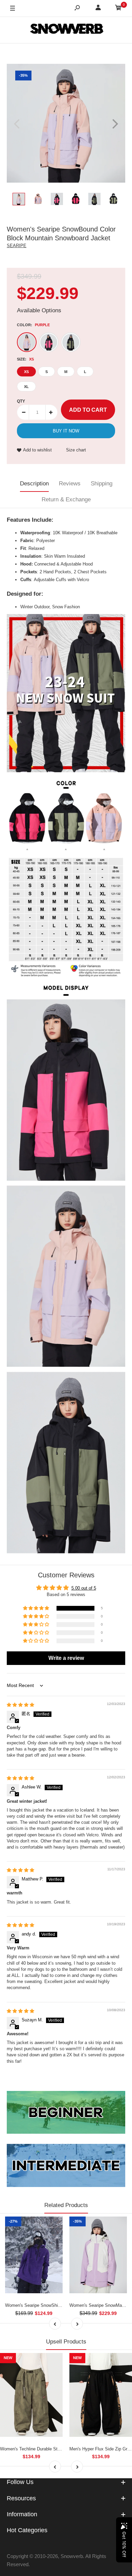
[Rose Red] (49, 342)
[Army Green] (71, 342)
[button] (37, 1608)
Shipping (102, 484)
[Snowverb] (66, 30)
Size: (25, 359)
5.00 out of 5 (84, 1588)
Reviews (70, 484)
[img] (20, 1705)
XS (26, 372)
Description (34, 484)
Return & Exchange (66, 499)
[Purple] (27, 342)
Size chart (76, 450)
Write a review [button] (66, 1658)
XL (26, 387)
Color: (33, 325)
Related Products (66, 2205)
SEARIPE (17, 246)
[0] (118, 9)
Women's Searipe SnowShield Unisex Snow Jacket (55, 2305)
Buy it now (66, 431)
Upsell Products (66, 2342)
